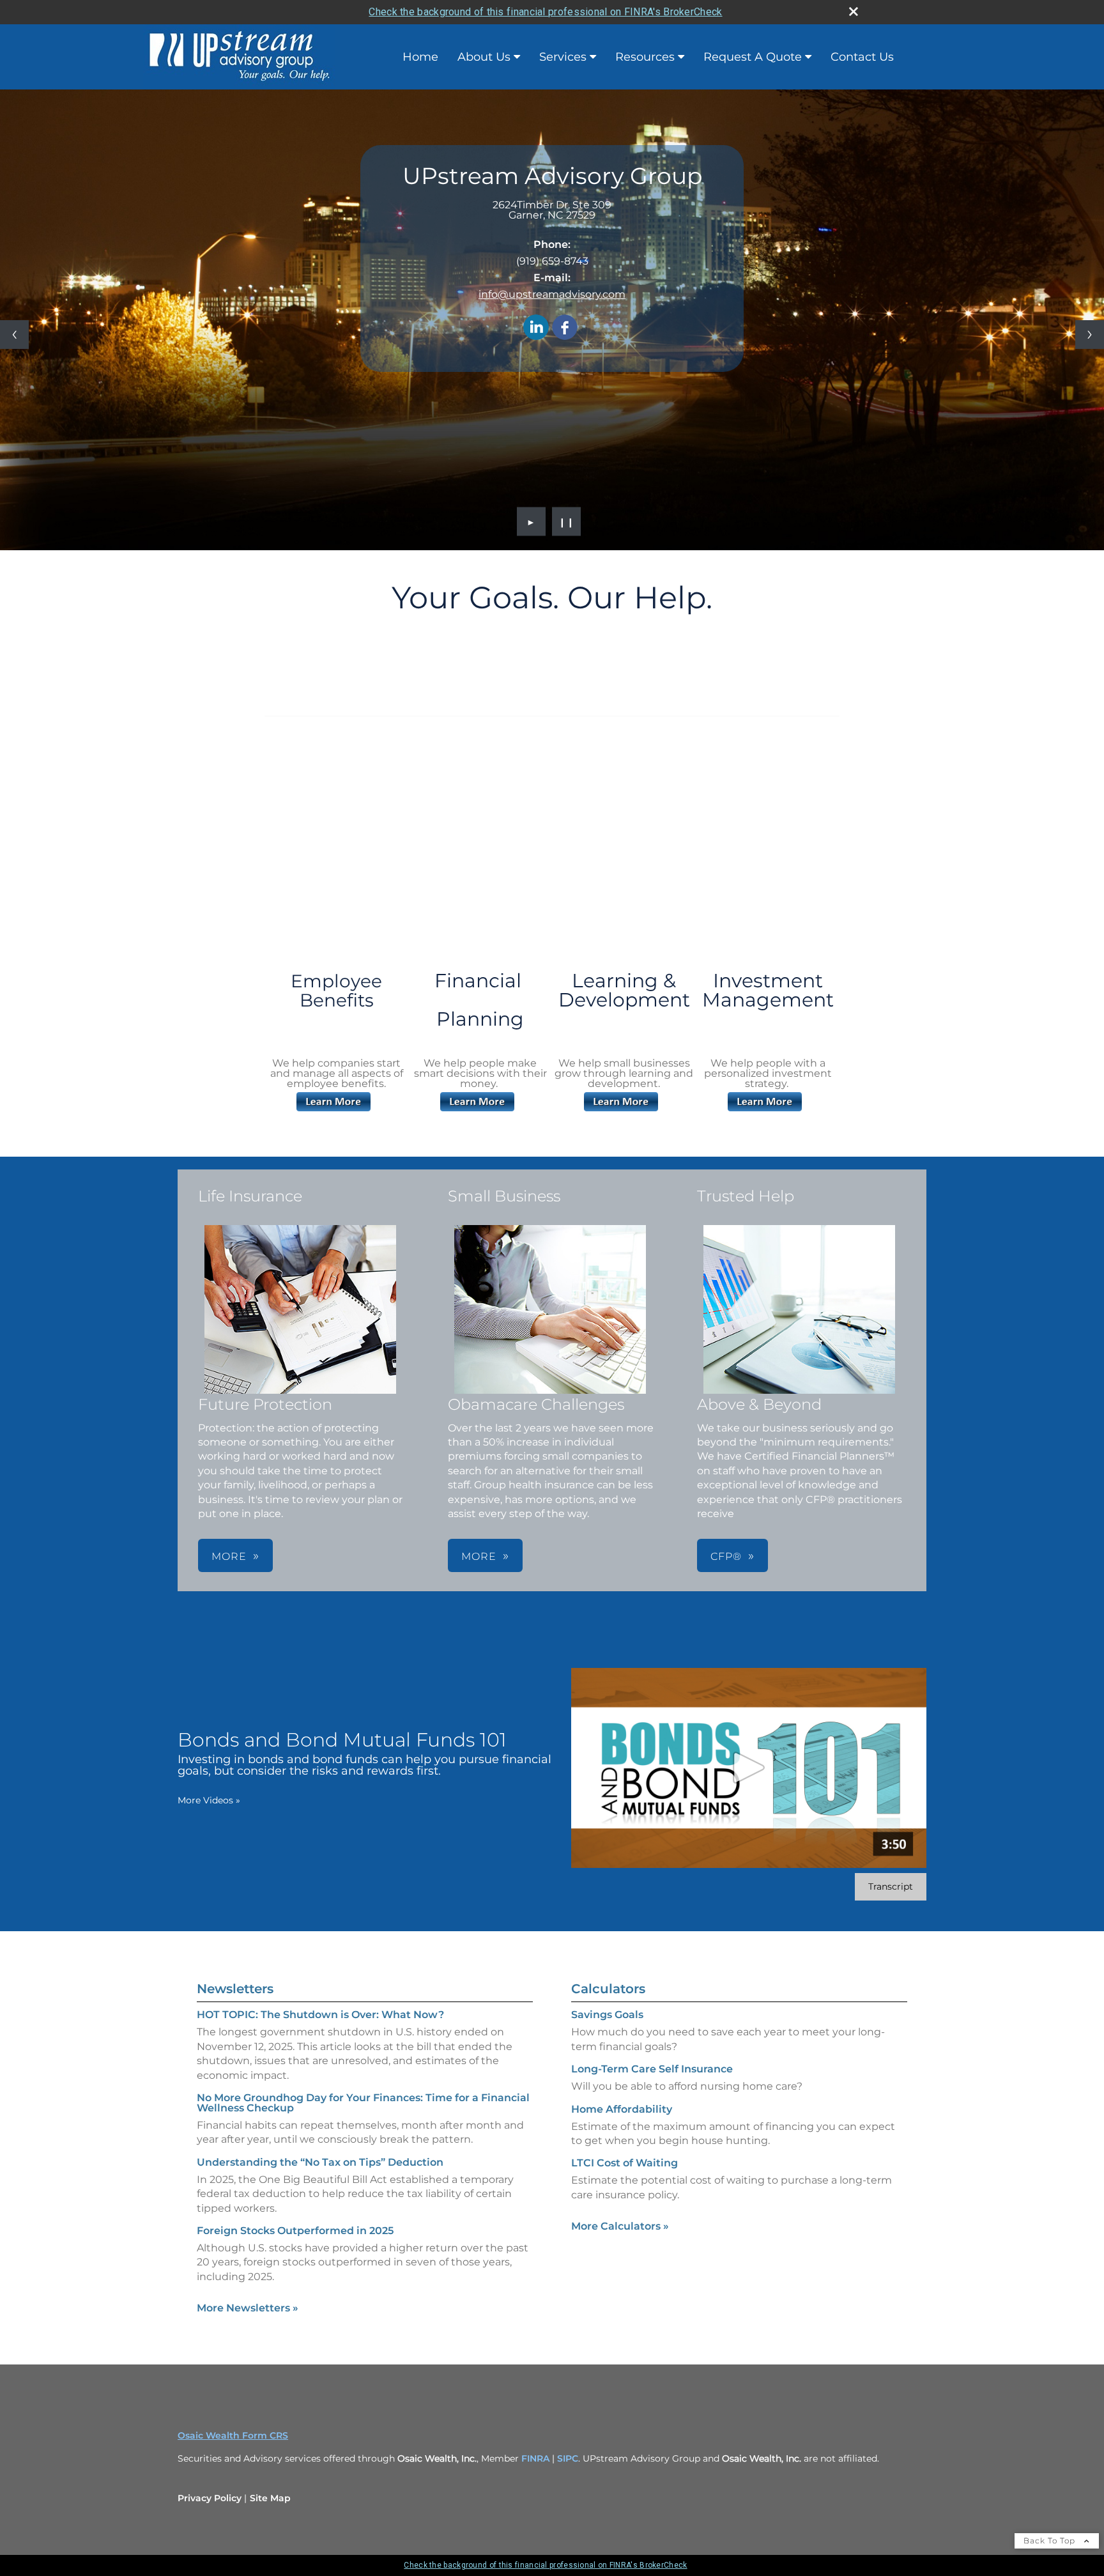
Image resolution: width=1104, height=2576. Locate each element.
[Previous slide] (14, 335)
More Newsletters (248, 2308)
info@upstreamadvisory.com (552, 294)
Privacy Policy (210, 2498)
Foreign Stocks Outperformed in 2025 (295, 2231)
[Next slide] (1090, 335)
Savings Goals (607, 2015)
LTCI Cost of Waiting (625, 2163)
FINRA (537, 2458)
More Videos (209, 1800)
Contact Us (862, 57)
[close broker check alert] (854, 12)
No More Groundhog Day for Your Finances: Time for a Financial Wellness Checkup (363, 2103)
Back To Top (1051, 2541)
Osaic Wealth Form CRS (233, 2435)
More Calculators (620, 2226)
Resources (645, 57)
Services (563, 57)
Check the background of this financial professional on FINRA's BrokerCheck (545, 12)
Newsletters (235, 1989)
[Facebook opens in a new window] (565, 328)
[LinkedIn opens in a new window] (536, 328)
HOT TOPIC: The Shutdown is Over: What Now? (320, 2015)
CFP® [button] (726, 1556)
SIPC (568, 2458)
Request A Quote (753, 57)
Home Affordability (622, 2109)
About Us (484, 57)
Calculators (608, 1989)
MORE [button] (229, 1556)
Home (420, 57)
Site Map (270, 2498)
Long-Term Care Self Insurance (652, 2069)
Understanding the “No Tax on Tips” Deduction (320, 2162)
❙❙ (567, 521)
